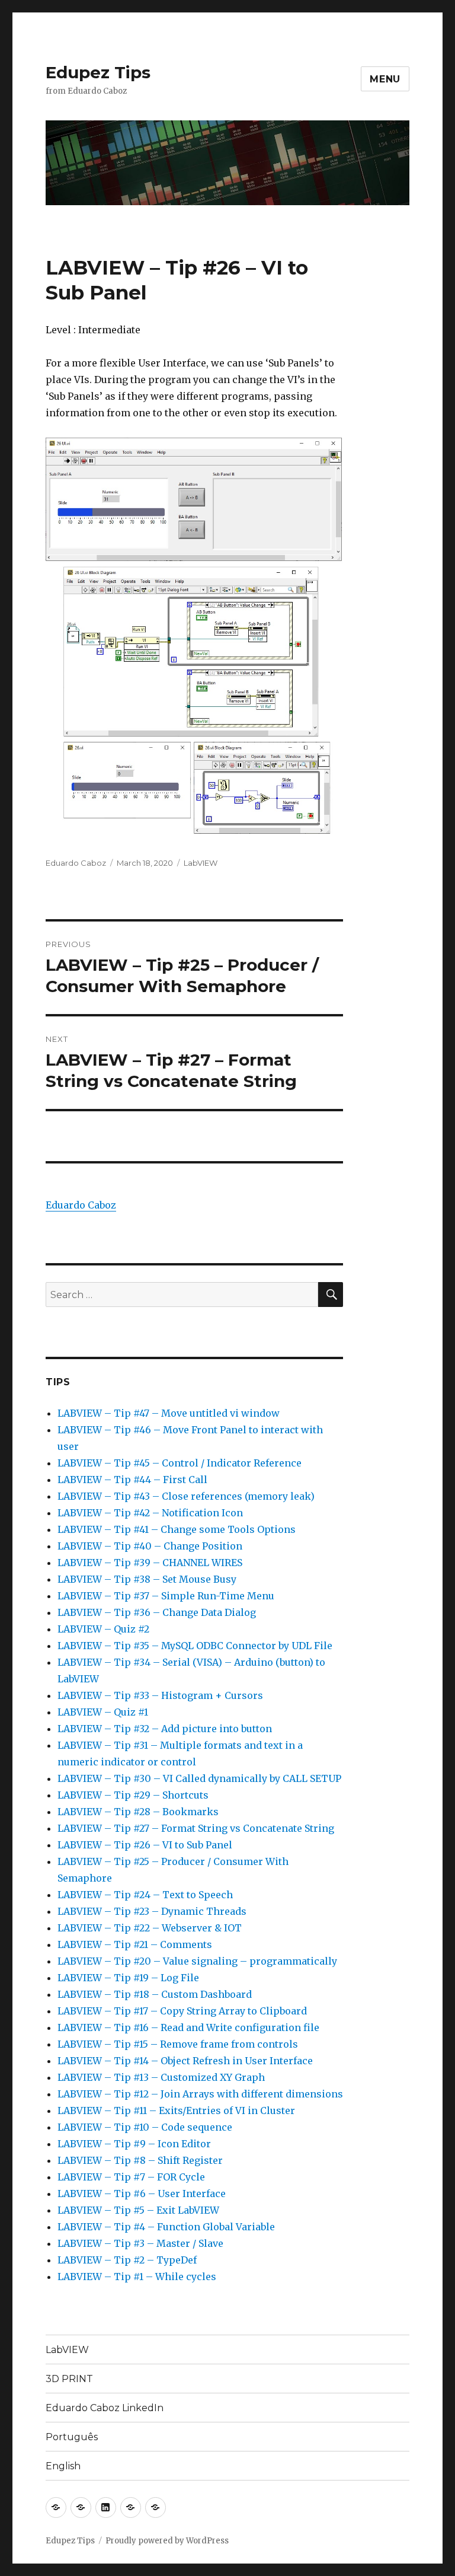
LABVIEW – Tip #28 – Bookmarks (138, 1812)
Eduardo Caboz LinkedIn (105, 2408)
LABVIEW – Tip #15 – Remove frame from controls (178, 2044)
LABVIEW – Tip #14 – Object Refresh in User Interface (185, 2061)
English (63, 2466)
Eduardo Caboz (76, 863)
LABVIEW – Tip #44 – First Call (132, 1480)
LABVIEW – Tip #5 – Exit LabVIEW (138, 2210)
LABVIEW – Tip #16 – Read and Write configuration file (188, 2027)
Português (72, 2437)
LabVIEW (201, 863)
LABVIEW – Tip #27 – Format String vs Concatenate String (196, 1828)
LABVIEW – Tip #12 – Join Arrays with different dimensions (200, 2094)
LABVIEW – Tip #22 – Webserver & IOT (150, 1928)
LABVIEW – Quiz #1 (103, 1712)
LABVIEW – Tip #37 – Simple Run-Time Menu (166, 1596)
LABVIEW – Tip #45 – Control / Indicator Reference (180, 1463)
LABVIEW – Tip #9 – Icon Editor (134, 2144)
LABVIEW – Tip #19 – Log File (128, 1978)
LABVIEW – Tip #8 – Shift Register (140, 2160)
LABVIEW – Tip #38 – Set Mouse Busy (147, 1579)
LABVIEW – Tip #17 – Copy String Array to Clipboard (182, 2011)
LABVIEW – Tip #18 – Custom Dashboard (155, 1994)
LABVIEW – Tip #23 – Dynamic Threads (152, 1911)
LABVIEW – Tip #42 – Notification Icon (150, 1513)
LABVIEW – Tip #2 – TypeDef (127, 2260)
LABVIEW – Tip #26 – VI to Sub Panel (145, 1845)
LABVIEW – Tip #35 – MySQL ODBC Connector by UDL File (195, 1646)
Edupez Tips (98, 72)
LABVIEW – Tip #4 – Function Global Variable (166, 2227)
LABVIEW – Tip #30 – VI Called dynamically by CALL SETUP (199, 1778)
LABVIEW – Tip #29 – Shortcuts (133, 1795)
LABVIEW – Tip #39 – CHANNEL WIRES (150, 1563)
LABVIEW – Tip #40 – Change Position (150, 1546)
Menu (385, 79)
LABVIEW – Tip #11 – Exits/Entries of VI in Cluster (176, 2110)
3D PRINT (69, 2379)
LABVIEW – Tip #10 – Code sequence (145, 2127)
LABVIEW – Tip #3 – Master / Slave (140, 2243)
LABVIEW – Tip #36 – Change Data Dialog (157, 1612)
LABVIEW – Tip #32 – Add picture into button (165, 1729)
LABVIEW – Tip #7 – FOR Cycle (131, 2177)
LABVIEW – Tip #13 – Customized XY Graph (161, 2077)
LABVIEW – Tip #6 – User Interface (142, 2194)
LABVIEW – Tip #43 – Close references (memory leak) (186, 1496)
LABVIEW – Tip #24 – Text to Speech (145, 1895)
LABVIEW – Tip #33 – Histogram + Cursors (160, 1695)
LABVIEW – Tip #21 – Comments (135, 1944)
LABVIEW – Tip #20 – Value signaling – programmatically (197, 1961)
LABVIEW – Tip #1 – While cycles (137, 2277)
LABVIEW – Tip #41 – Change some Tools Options (177, 1529)
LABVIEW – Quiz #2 (103, 1629)
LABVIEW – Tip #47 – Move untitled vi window (169, 1413)
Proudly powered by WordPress (167, 2541)
